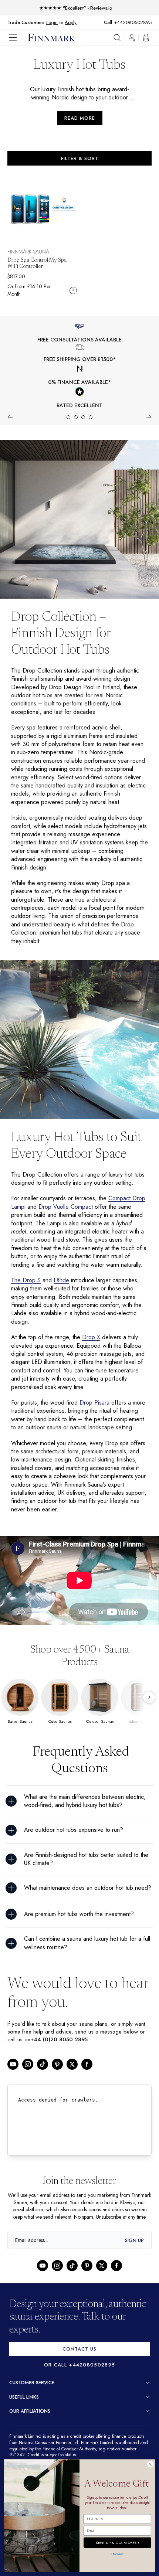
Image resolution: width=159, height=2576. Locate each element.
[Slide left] (10, 417)
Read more (80, 118)
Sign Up (134, 2270)
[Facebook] (87, 2087)
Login (52, 22)
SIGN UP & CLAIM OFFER (117, 2541)
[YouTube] (13, 2087)
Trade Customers (26, 23)
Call (112, 23)
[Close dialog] (150, 2464)
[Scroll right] (149, 1714)
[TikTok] (43, 2087)
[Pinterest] (57, 2087)
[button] (18, 38)
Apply (70, 22)
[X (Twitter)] (72, 2087)
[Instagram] (28, 2087)
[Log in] (132, 38)
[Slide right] (149, 417)
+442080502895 (135, 22)
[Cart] (146, 38)
